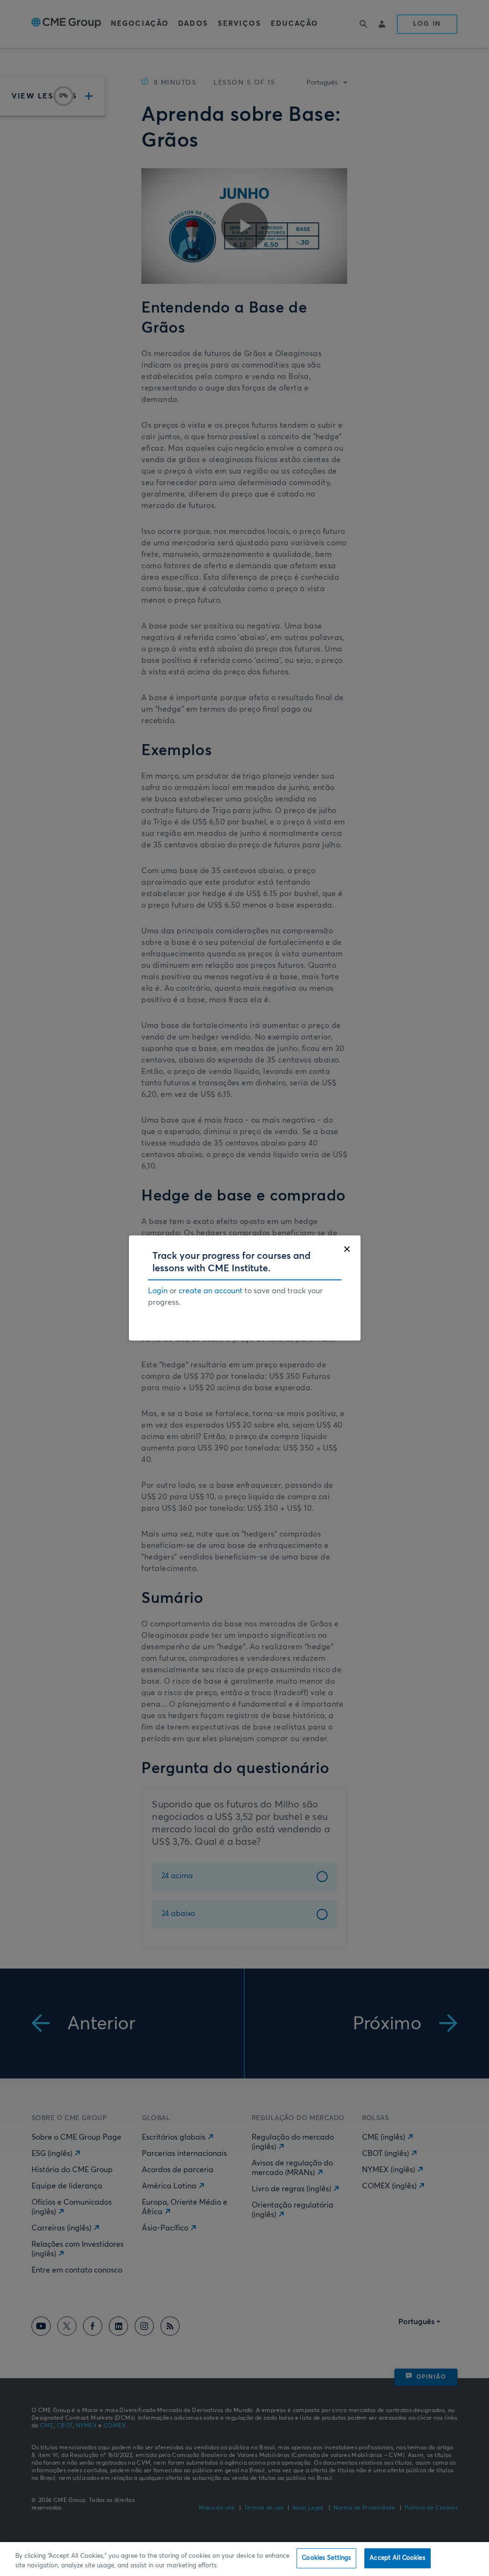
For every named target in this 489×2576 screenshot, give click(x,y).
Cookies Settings (326, 2558)
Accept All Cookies (397, 2558)
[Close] (347, 1249)
